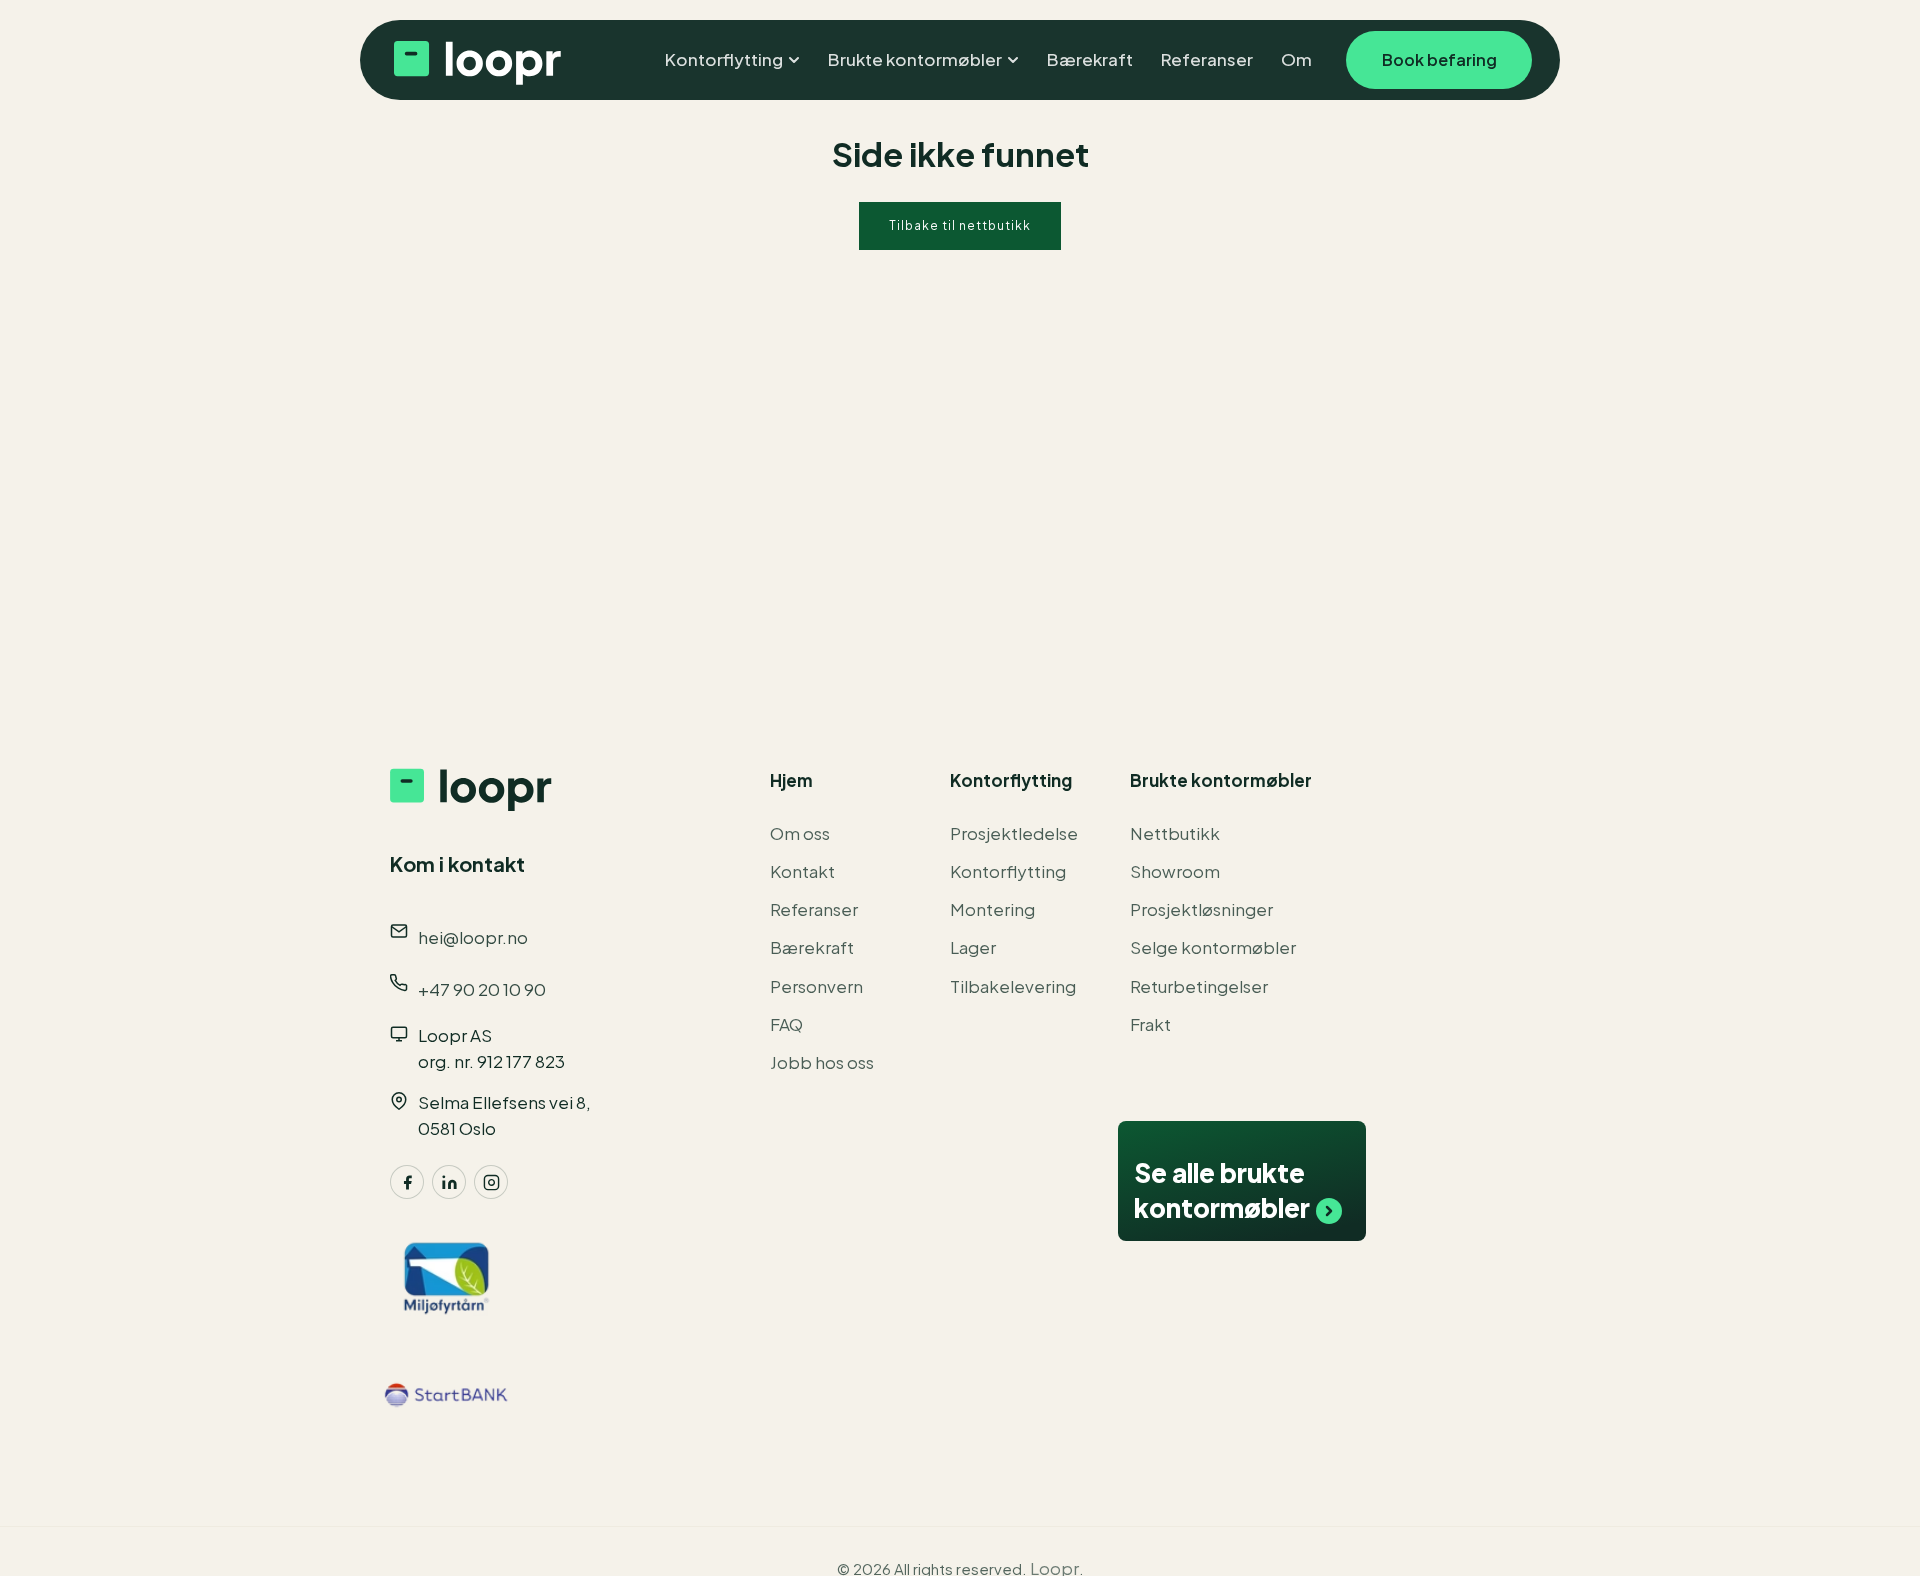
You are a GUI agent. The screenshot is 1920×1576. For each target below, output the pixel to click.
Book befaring (1439, 59)
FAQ (786, 1024)
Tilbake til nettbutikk (960, 225)
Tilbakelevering (1013, 986)
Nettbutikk (1175, 833)
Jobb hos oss (822, 1062)
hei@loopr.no (473, 937)
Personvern (816, 986)
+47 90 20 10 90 (482, 989)
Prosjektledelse (1014, 833)
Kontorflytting (1008, 871)
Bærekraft (812, 947)
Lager (973, 947)
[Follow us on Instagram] (491, 1182)
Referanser (814, 909)
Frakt (1150, 1024)
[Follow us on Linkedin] (449, 1182)
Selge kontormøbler (1213, 947)
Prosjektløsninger (1201, 909)
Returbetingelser (1199, 986)
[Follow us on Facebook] (407, 1182)
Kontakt (802, 871)
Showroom (1175, 871)
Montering (992, 909)
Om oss (800, 833)
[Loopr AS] (475, 60)
